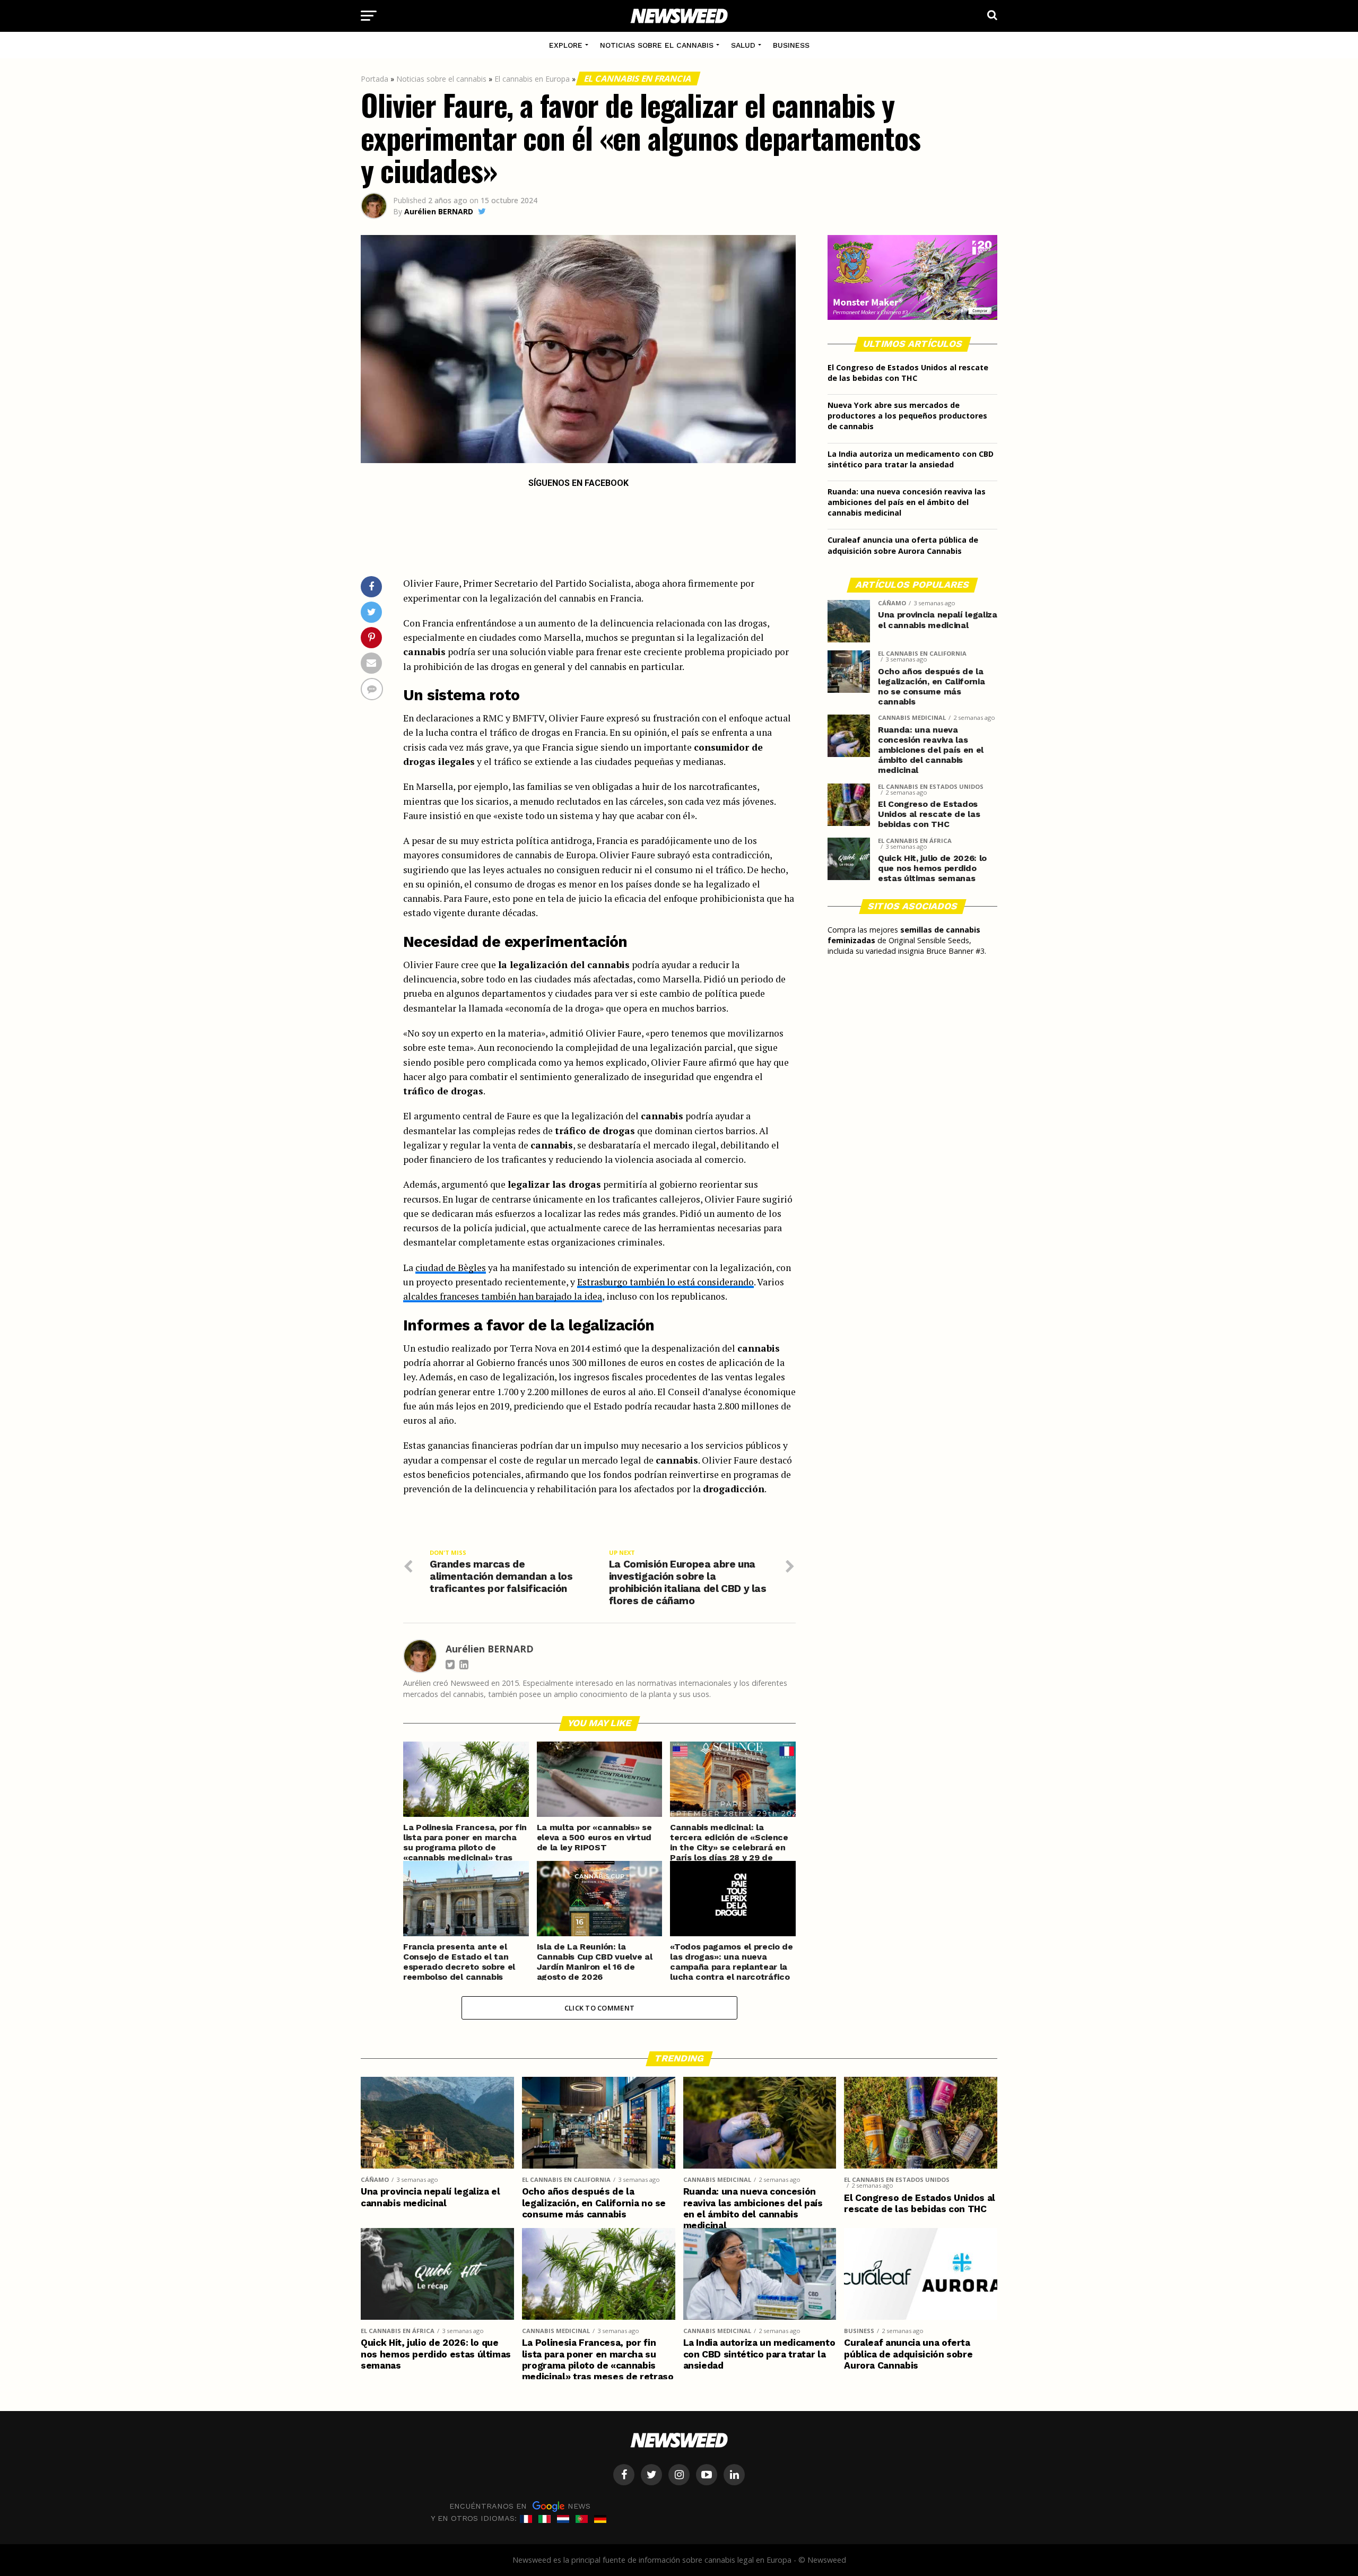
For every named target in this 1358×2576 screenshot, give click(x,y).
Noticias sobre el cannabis (657, 45)
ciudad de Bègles (451, 1268)
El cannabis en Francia (638, 79)
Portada (375, 79)
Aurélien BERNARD (439, 211)
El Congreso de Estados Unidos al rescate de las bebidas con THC (908, 373)
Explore (566, 45)
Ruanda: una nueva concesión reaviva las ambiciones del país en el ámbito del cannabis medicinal (907, 502)
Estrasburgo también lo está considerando (665, 1282)
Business (791, 45)
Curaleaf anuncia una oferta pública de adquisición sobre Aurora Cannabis (903, 545)
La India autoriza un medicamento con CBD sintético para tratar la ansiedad (911, 459)
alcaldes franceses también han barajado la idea (503, 1296)
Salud (743, 45)
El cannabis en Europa (532, 79)
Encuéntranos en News (520, 2506)
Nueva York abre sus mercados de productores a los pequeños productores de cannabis (907, 416)
